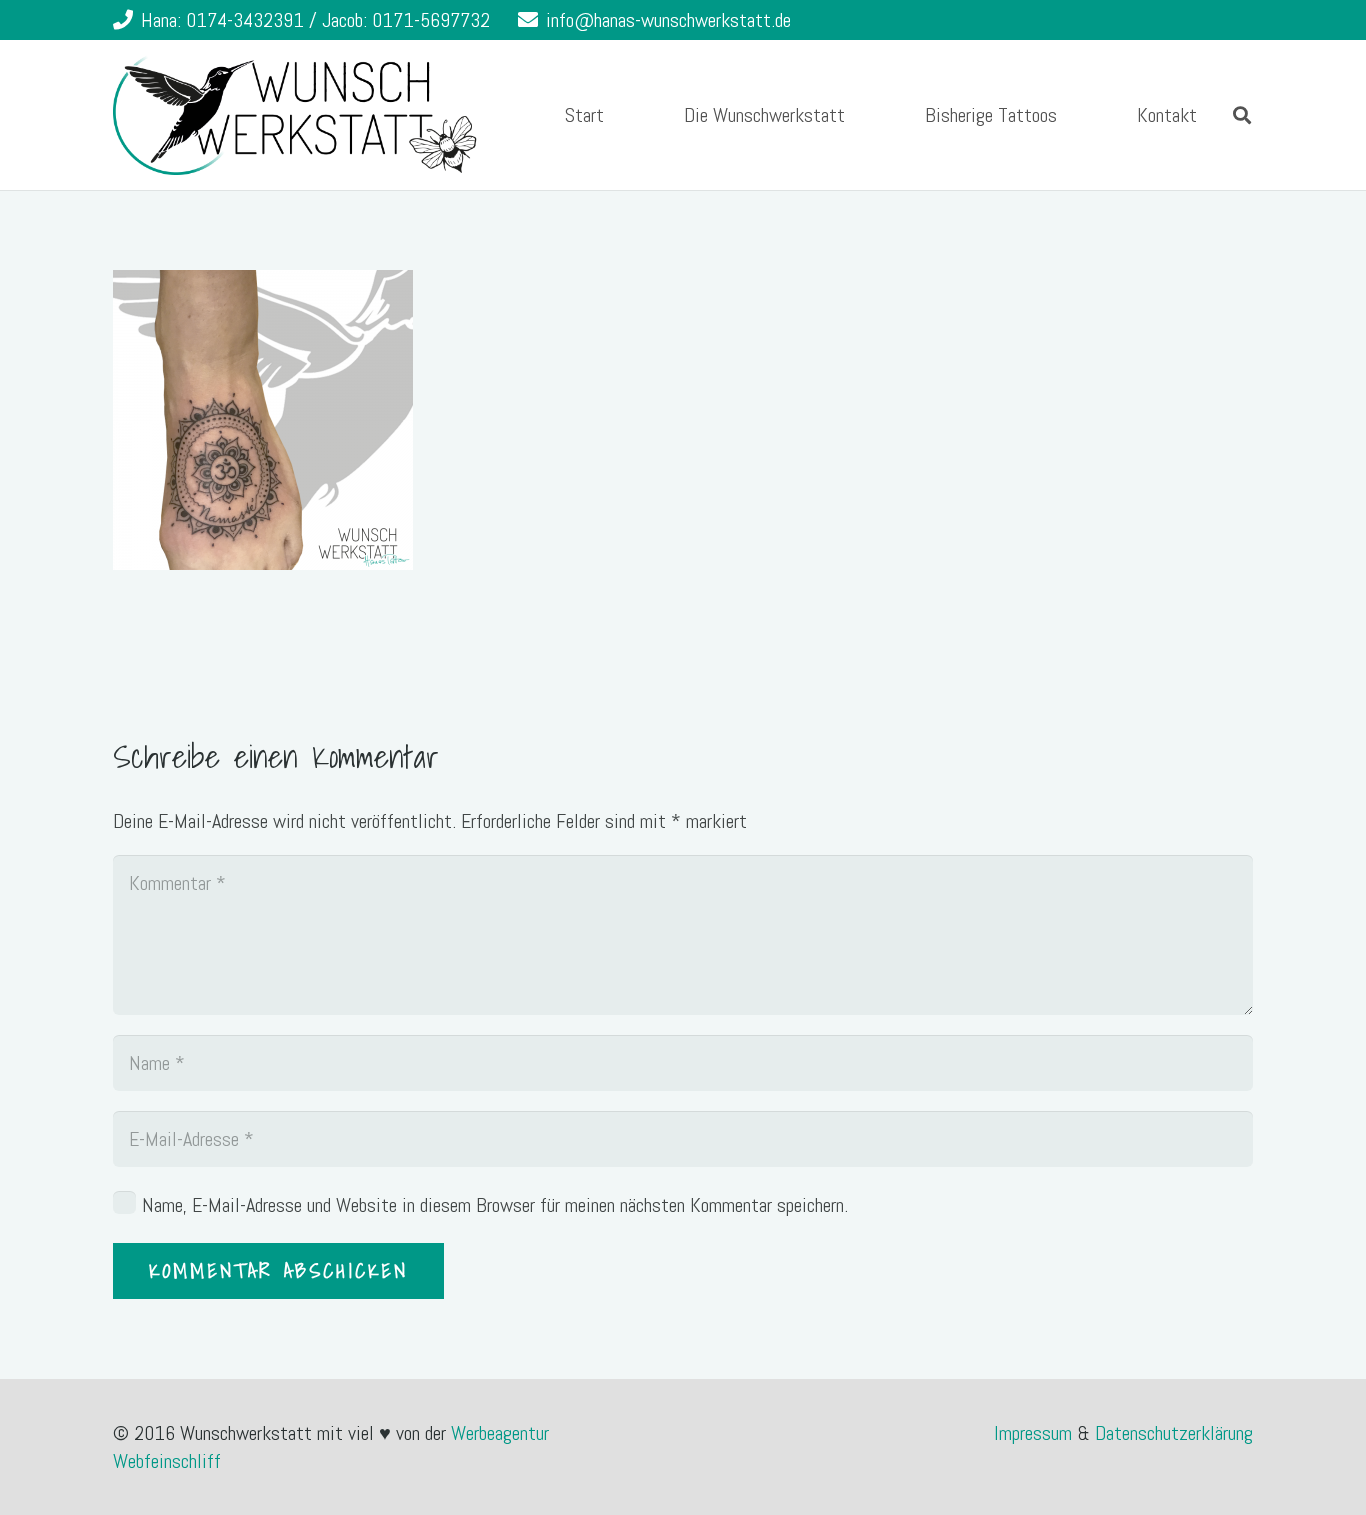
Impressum (1035, 1433)
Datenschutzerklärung (1174, 1433)
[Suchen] (1242, 115)
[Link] (295, 115)
